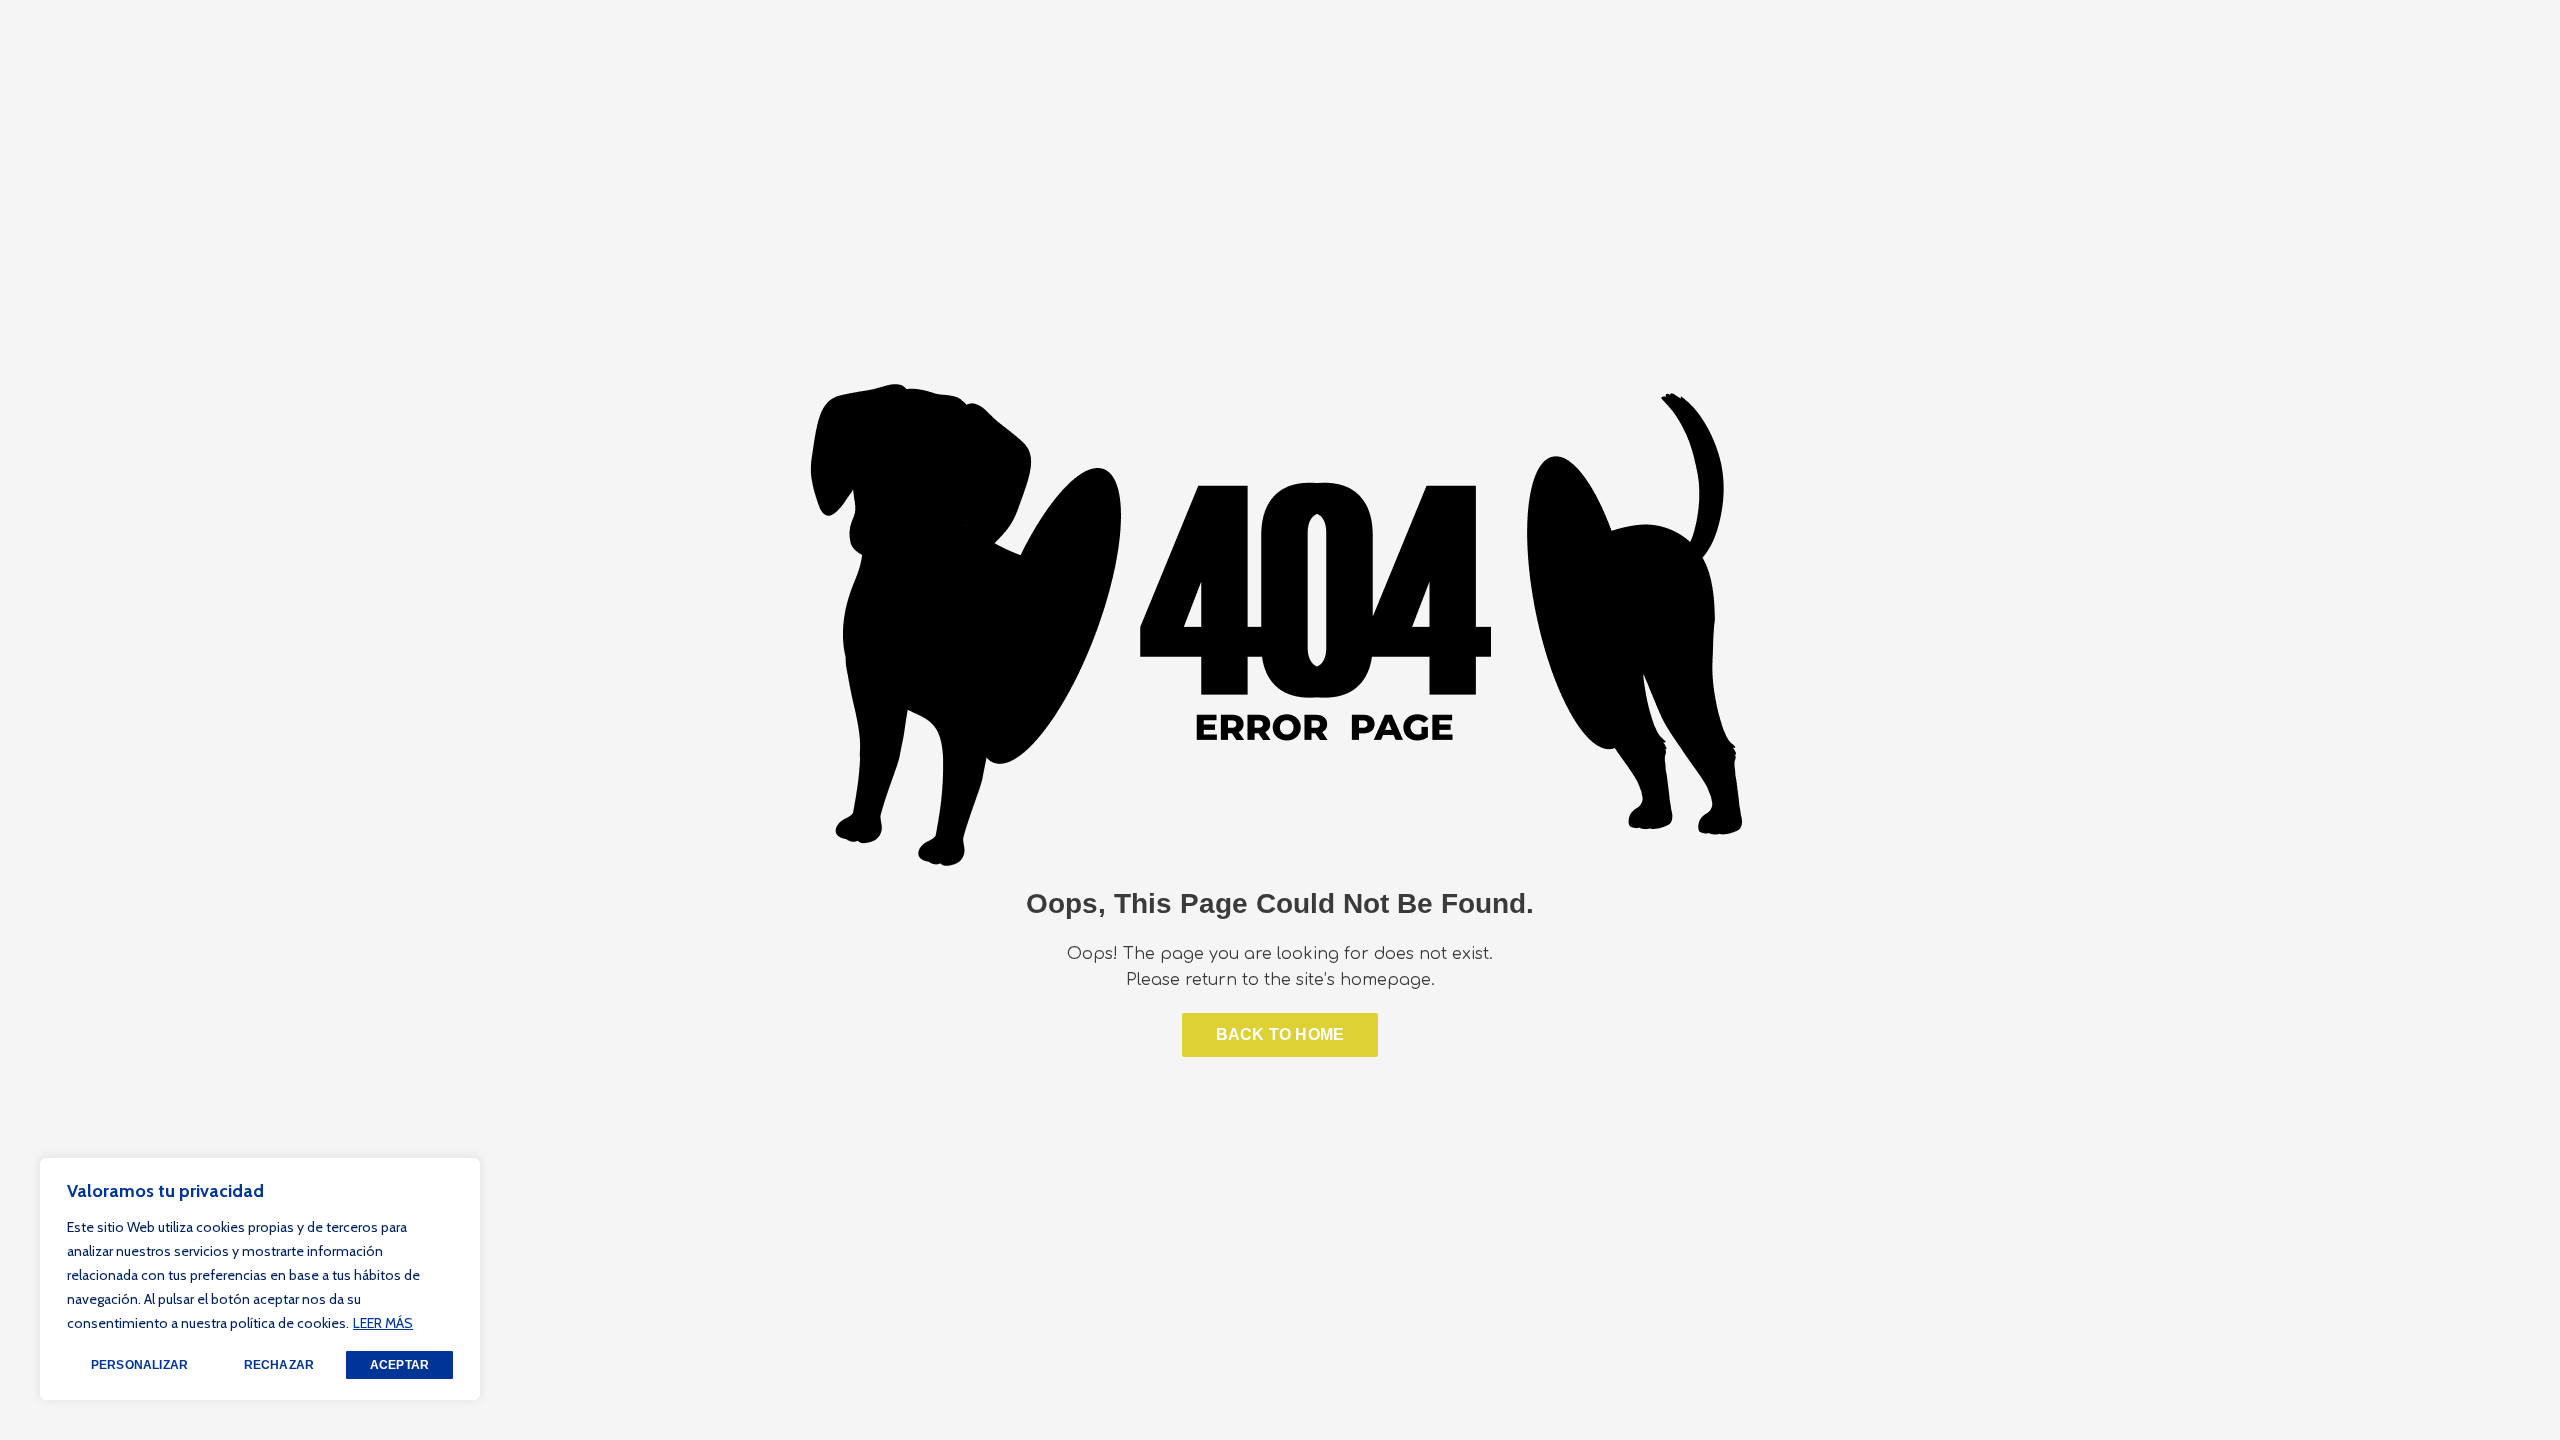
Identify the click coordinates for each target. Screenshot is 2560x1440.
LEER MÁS (383, 1323)
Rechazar (279, 1365)
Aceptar (399, 1365)
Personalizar (139, 1365)
